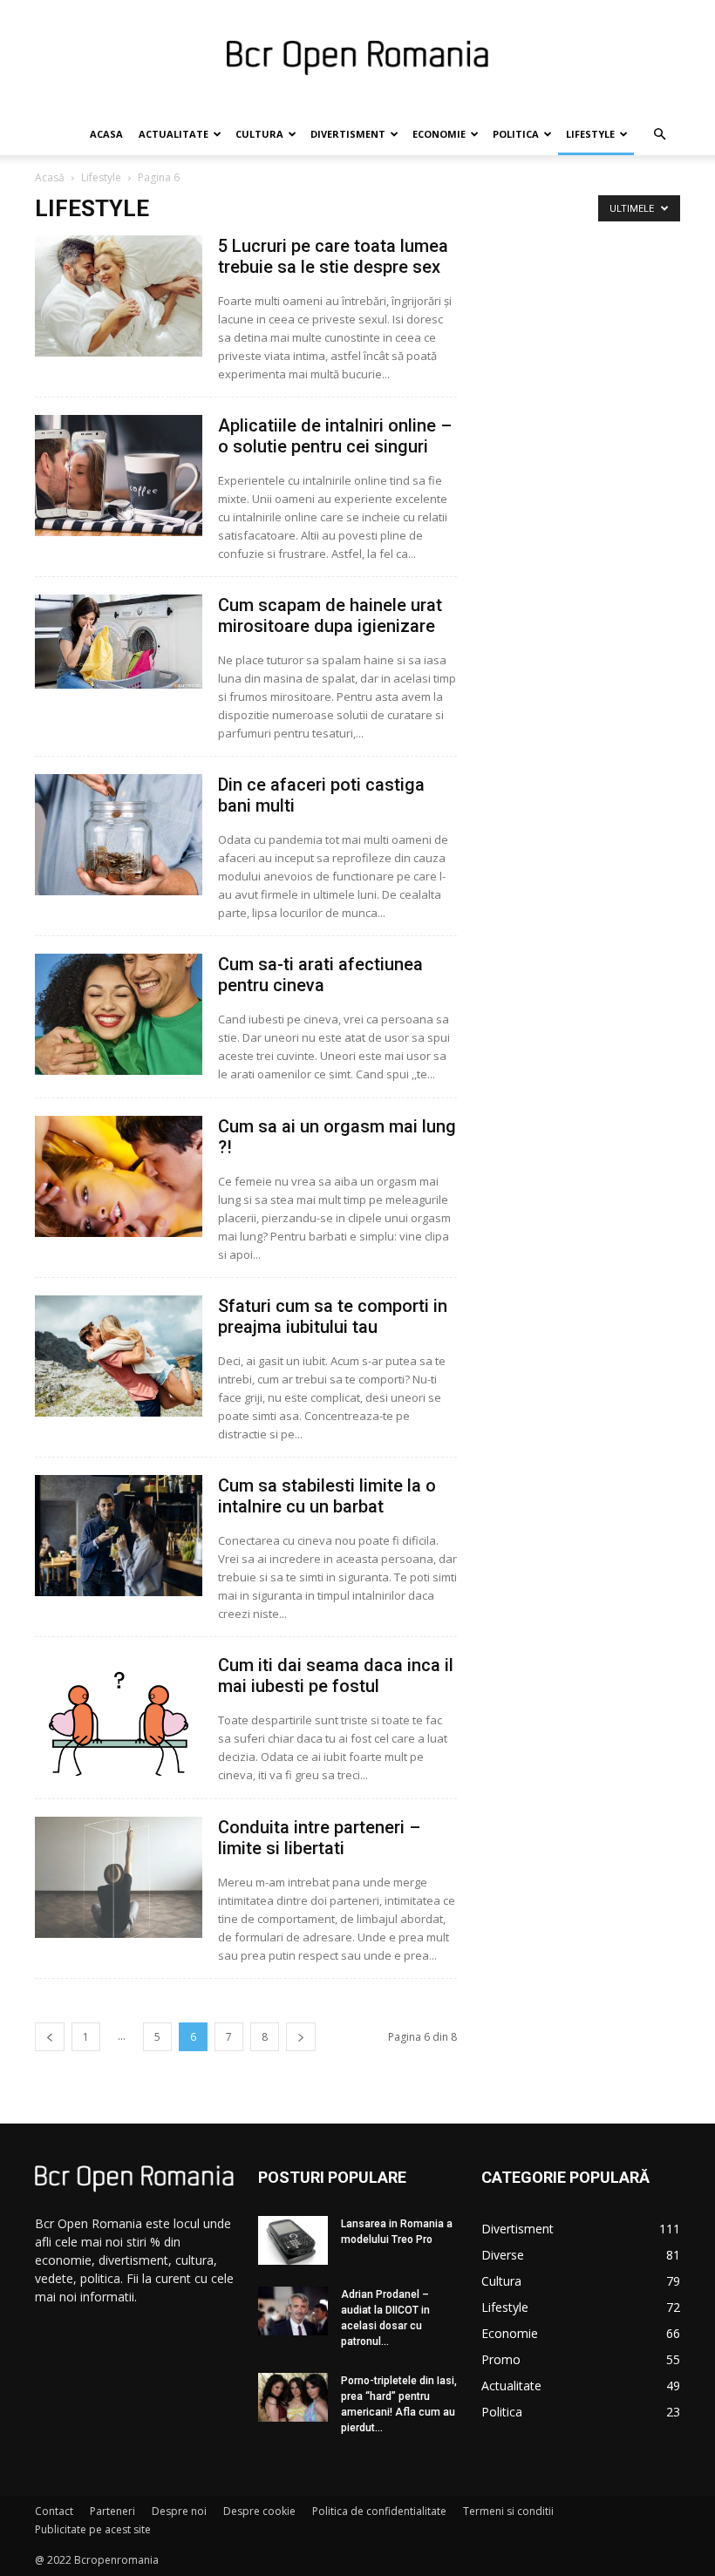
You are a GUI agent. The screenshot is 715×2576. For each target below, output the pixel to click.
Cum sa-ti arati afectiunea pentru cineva (320, 975)
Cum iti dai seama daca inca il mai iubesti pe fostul (336, 1675)
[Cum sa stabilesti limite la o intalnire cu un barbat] (119, 1536)
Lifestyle (590, 134)
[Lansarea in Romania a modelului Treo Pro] (293, 2240)
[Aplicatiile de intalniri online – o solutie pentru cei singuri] (119, 476)
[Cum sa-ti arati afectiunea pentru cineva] (119, 1014)
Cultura (259, 134)
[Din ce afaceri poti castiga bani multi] (119, 835)
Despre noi (179, 2511)
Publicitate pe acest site (93, 2529)
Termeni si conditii (508, 2511)
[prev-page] (50, 2037)
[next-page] (301, 2037)
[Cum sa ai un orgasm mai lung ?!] (119, 1176)
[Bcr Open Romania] (357, 58)
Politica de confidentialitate (379, 2511)
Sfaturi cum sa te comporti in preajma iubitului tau (333, 1316)
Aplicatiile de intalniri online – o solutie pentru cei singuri (335, 436)
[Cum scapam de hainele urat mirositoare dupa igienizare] (119, 642)
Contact (54, 2511)
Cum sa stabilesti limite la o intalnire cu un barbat (327, 1496)
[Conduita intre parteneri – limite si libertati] (119, 1877)
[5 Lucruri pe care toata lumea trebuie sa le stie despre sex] (119, 296)
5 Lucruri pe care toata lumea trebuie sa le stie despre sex (333, 256)
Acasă (50, 177)
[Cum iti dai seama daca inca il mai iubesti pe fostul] (119, 1715)
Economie (439, 134)
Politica (516, 134)
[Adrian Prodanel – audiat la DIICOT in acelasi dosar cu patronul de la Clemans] (293, 2311)
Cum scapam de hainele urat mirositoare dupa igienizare (330, 615)
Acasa (106, 134)
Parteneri (112, 2511)
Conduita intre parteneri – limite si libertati (319, 1838)
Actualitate (174, 134)
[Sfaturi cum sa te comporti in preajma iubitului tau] (119, 1356)
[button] (659, 135)
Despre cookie (259, 2511)
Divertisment (348, 134)
